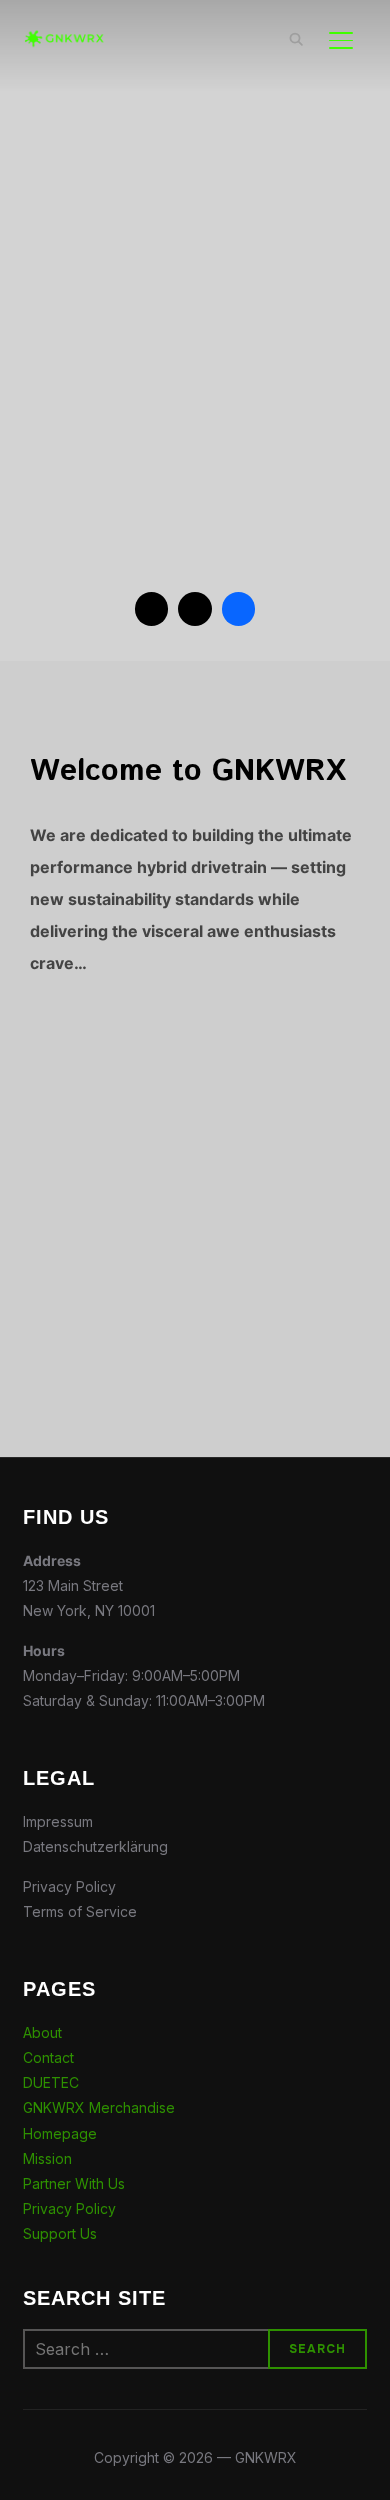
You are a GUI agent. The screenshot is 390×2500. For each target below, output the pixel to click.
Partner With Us (74, 2183)
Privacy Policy (69, 2208)
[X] (152, 609)
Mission (47, 2158)
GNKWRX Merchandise (99, 2107)
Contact (48, 2057)
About (42, 2032)
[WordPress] (239, 609)
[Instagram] (195, 609)
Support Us (60, 2233)
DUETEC (51, 2082)
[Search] (297, 38)
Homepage (60, 2133)
